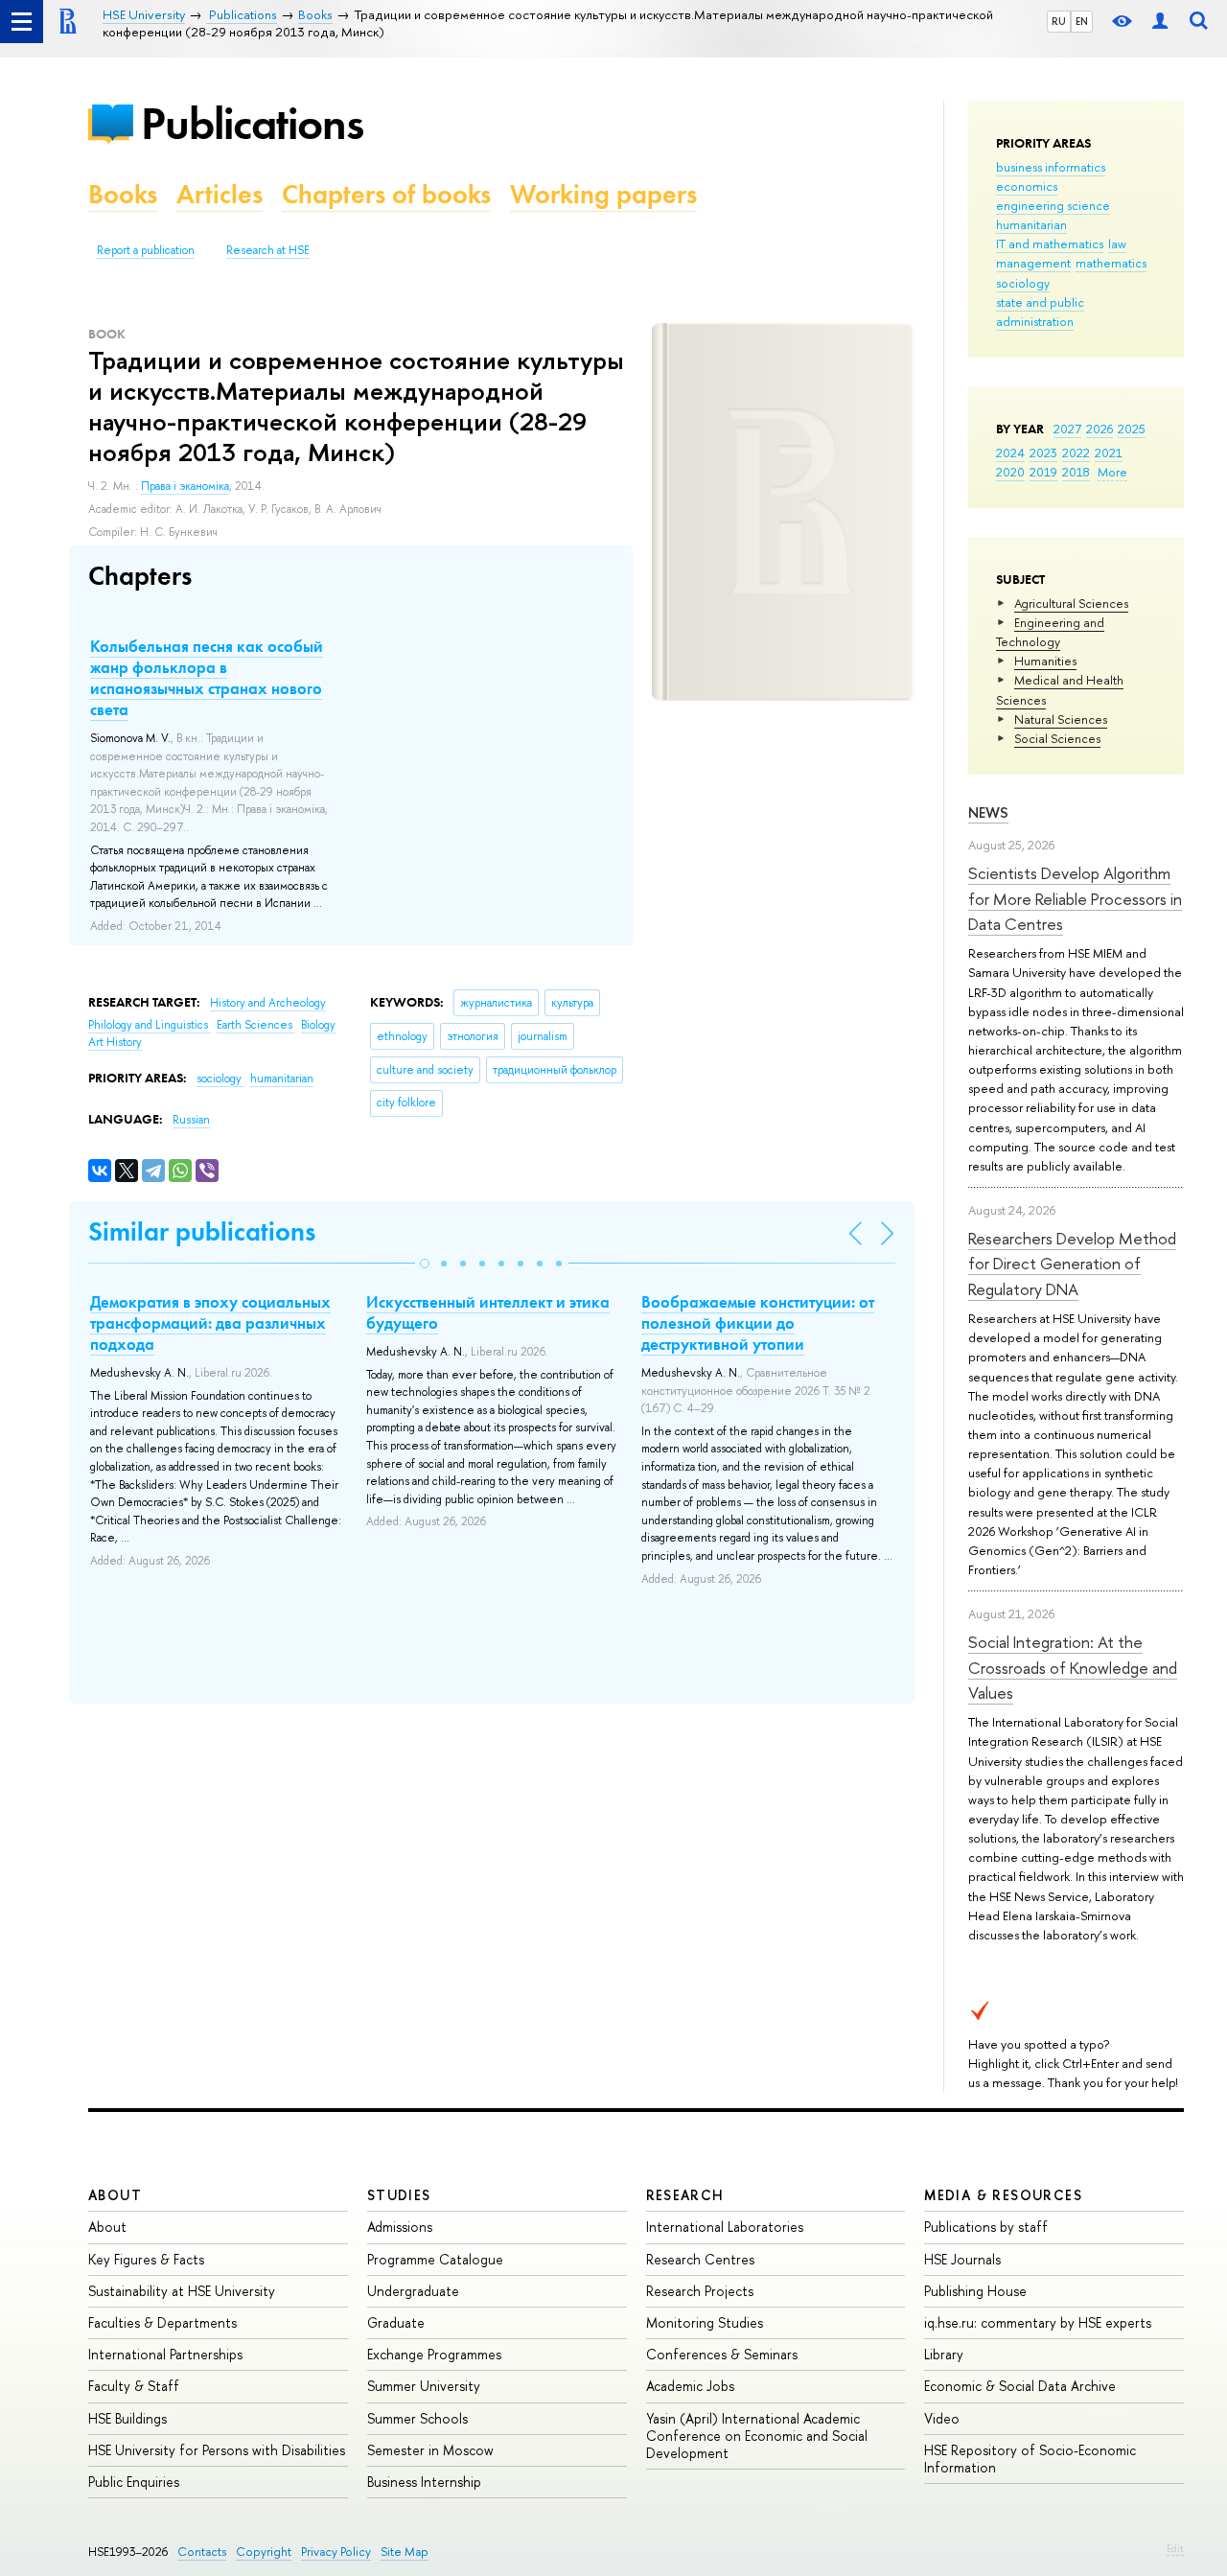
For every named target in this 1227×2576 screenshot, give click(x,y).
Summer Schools (417, 2418)
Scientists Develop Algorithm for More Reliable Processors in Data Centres (1075, 898)
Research (685, 2195)
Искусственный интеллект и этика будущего (488, 1312)
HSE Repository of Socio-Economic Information (1030, 2459)
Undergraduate (413, 2291)
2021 (1109, 453)
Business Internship (424, 2482)
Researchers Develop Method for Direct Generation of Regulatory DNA (1072, 1264)
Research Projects (700, 2291)
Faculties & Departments (162, 2322)
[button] (425, 1264)
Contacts (202, 2552)
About (115, 2195)
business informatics (1051, 167)
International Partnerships (165, 2354)
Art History (115, 1042)
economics (1027, 186)
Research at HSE (268, 250)
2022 (1076, 453)
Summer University (424, 2386)
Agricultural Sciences (1071, 603)
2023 (1043, 453)
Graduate (396, 2322)
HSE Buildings (127, 2418)
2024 (1010, 453)
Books (123, 194)
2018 (1076, 472)
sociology (1023, 283)
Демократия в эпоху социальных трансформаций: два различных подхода (210, 1323)
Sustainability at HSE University (182, 2291)
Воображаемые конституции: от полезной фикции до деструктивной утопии (758, 1323)
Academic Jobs (690, 2386)
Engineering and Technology (1050, 632)
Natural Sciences (1061, 719)
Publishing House (975, 2291)
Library (944, 2354)
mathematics (1111, 263)
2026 (1100, 429)
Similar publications (202, 1231)
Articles (220, 194)
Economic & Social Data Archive (1020, 2386)
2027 (1067, 429)
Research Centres (700, 2259)
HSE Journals (962, 2259)
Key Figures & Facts (146, 2259)
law (1117, 244)
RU (1059, 21)
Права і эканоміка (185, 486)
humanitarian (1031, 224)
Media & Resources (1003, 2195)
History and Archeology (268, 1003)
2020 (1010, 472)
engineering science (1053, 205)
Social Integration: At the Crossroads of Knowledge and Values (1073, 1667)
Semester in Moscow (430, 2450)
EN (1082, 21)
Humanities (1045, 661)
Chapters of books (386, 194)
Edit (1175, 2548)
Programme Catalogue (435, 2259)
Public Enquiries (134, 2482)
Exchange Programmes (434, 2354)
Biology (318, 1025)
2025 (1132, 429)
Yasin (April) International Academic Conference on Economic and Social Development (757, 2436)
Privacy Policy (336, 2552)
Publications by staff (986, 2227)
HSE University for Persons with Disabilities (217, 2450)
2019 (1043, 472)
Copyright (264, 2552)
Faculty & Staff (134, 2386)
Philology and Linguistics (150, 1025)
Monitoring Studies (705, 2322)
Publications (252, 123)
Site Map (405, 2552)
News (988, 812)
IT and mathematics (1050, 244)
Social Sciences (1057, 738)
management (1033, 263)
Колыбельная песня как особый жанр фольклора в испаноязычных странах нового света (207, 678)
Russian (191, 1120)
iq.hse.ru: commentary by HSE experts (1038, 2322)
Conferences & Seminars (722, 2354)
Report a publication (146, 250)
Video (942, 2418)
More (1112, 472)
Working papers (603, 194)
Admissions (400, 2227)
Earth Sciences (256, 1025)
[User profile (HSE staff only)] (1160, 22)
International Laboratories (725, 2227)
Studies (399, 2195)
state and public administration (1040, 312)
